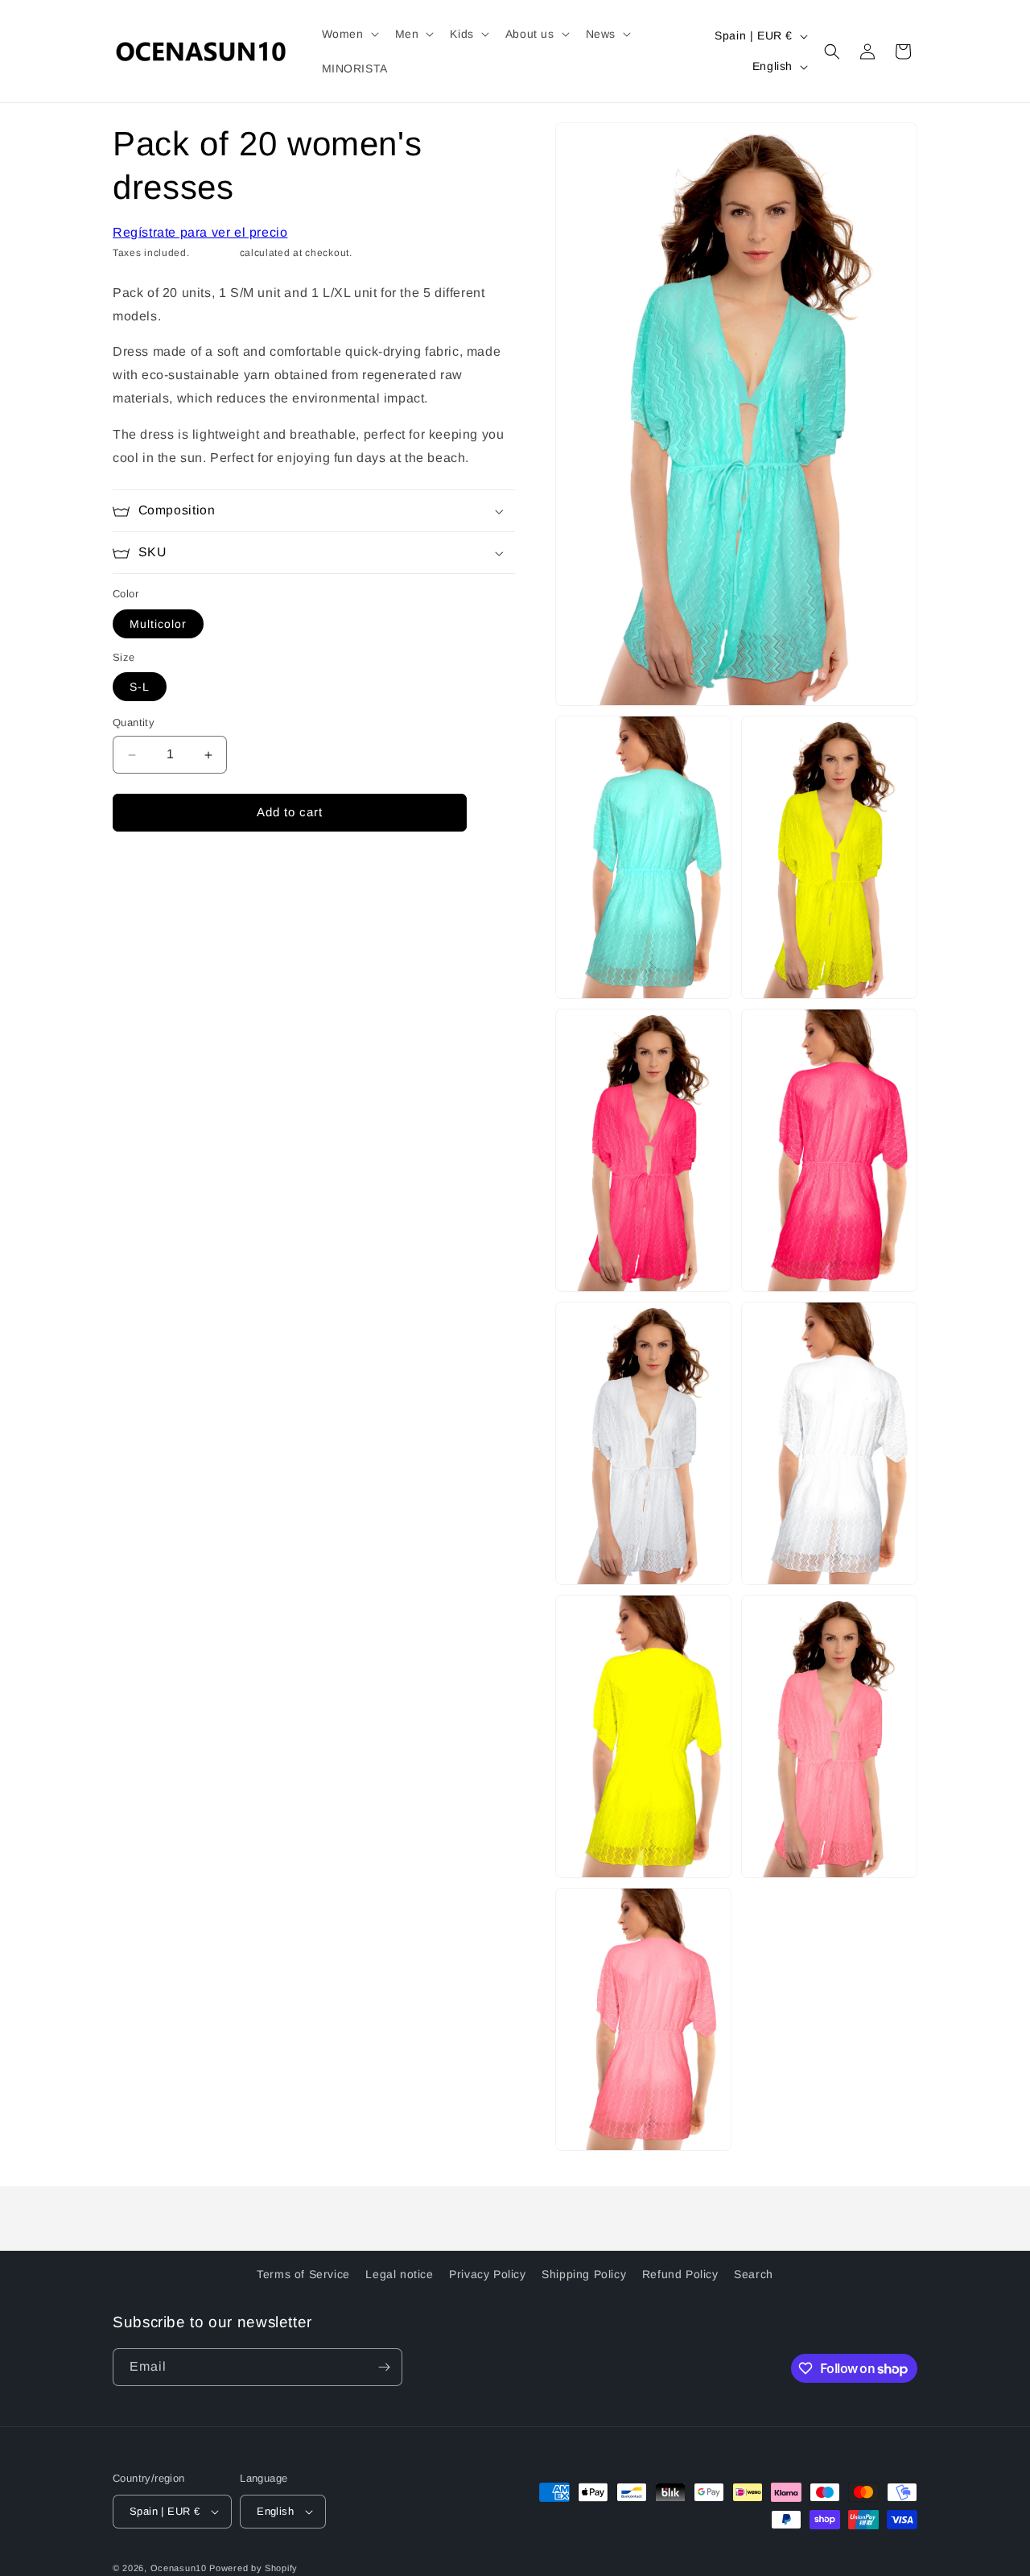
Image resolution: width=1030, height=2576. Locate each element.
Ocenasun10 (179, 2568)
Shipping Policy (584, 2274)
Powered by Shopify (253, 2568)
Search (754, 2274)
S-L (140, 687)
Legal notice (399, 2274)
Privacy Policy (487, 2274)
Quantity (134, 723)
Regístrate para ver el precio (200, 232)
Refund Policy (680, 2274)
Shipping (214, 254)
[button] (349, 34)
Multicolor (158, 624)
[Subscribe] (384, 2367)
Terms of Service (303, 2274)
